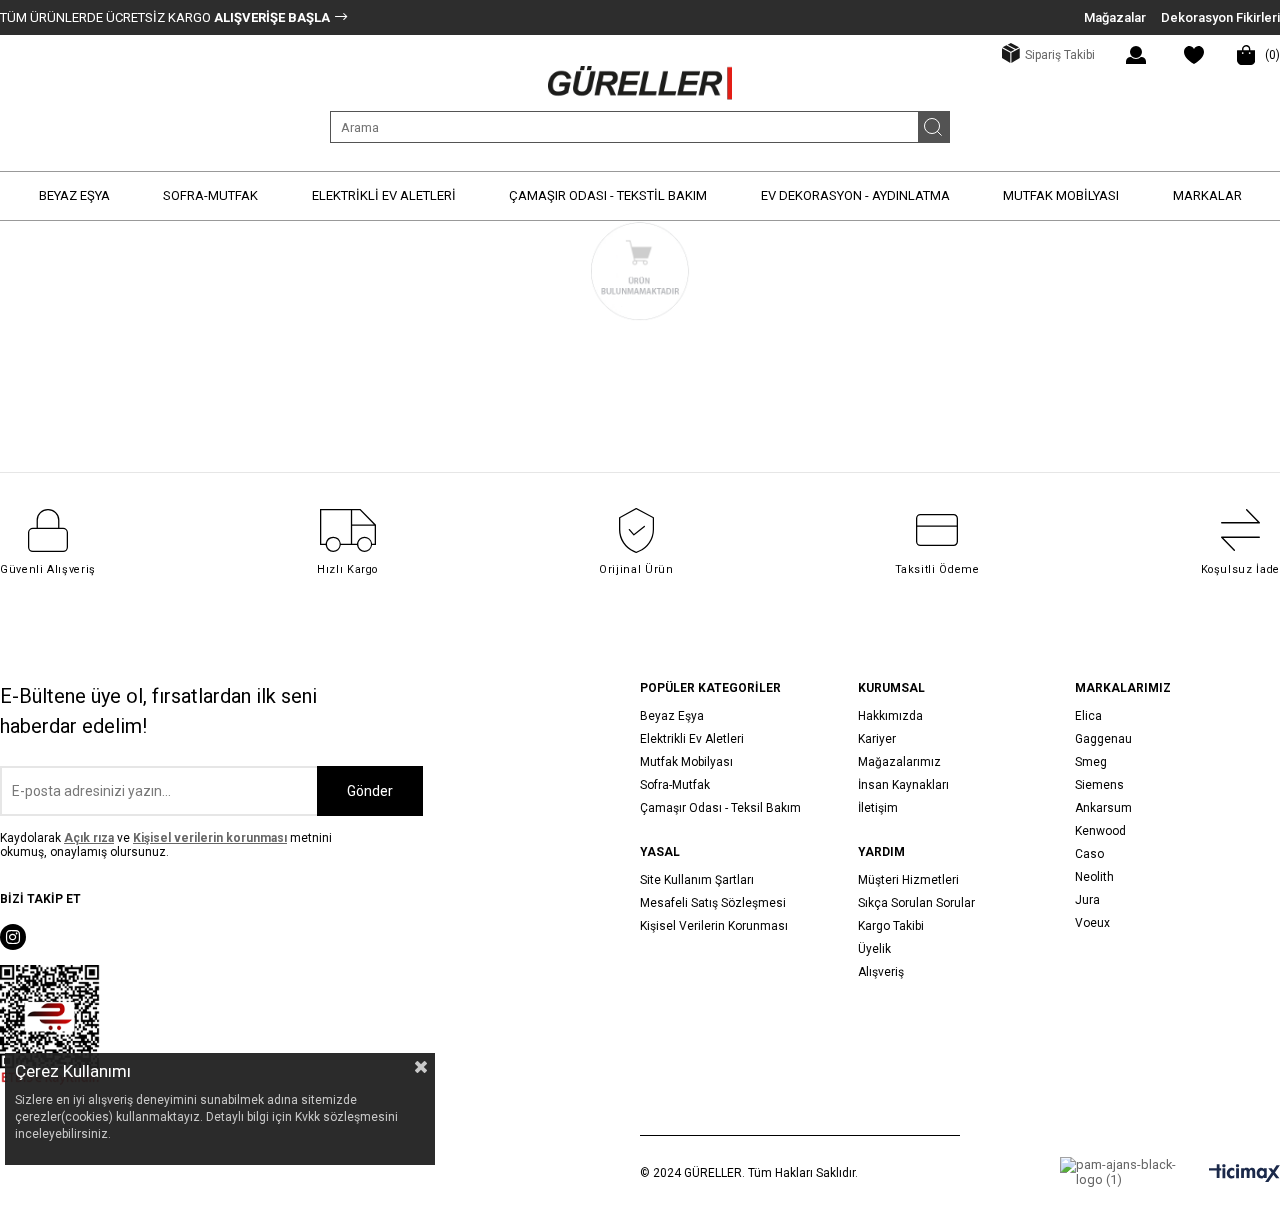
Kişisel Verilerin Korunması (714, 926)
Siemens (1099, 785)
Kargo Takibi (891, 926)
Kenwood (1100, 831)
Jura (1087, 900)
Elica (1088, 716)
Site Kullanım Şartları (697, 880)
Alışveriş (881, 972)
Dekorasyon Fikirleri (1220, 17)
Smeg (1091, 762)
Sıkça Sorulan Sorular (916, 903)
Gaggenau (1103, 739)
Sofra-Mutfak (675, 785)
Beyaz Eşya (672, 716)
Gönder (370, 791)
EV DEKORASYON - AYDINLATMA (855, 195)
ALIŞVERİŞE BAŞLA (270, 17)
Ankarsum (1103, 808)
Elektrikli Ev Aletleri (692, 739)
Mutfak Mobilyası (686, 762)
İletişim (878, 808)
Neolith (1094, 877)
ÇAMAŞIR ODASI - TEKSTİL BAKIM (608, 195)
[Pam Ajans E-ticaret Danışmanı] (1120, 1172)
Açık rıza (89, 838)
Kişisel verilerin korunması (210, 838)
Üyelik (874, 949)
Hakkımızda (890, 716)
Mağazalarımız (899, 762)
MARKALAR (1207, 195)
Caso (1089, 854)
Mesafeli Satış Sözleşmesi (713, 903)
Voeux (1092, 923)
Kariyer (877, 739)
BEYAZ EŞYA (74, 195)
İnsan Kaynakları (903, 785)
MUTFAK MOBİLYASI (1061, 195)
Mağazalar (1115, 17)
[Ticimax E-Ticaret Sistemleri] (1244, 1174)
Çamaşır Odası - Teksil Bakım (720, 808)
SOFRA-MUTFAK (210, 195)
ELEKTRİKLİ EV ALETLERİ (384, 195)
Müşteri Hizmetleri (908, 880)
